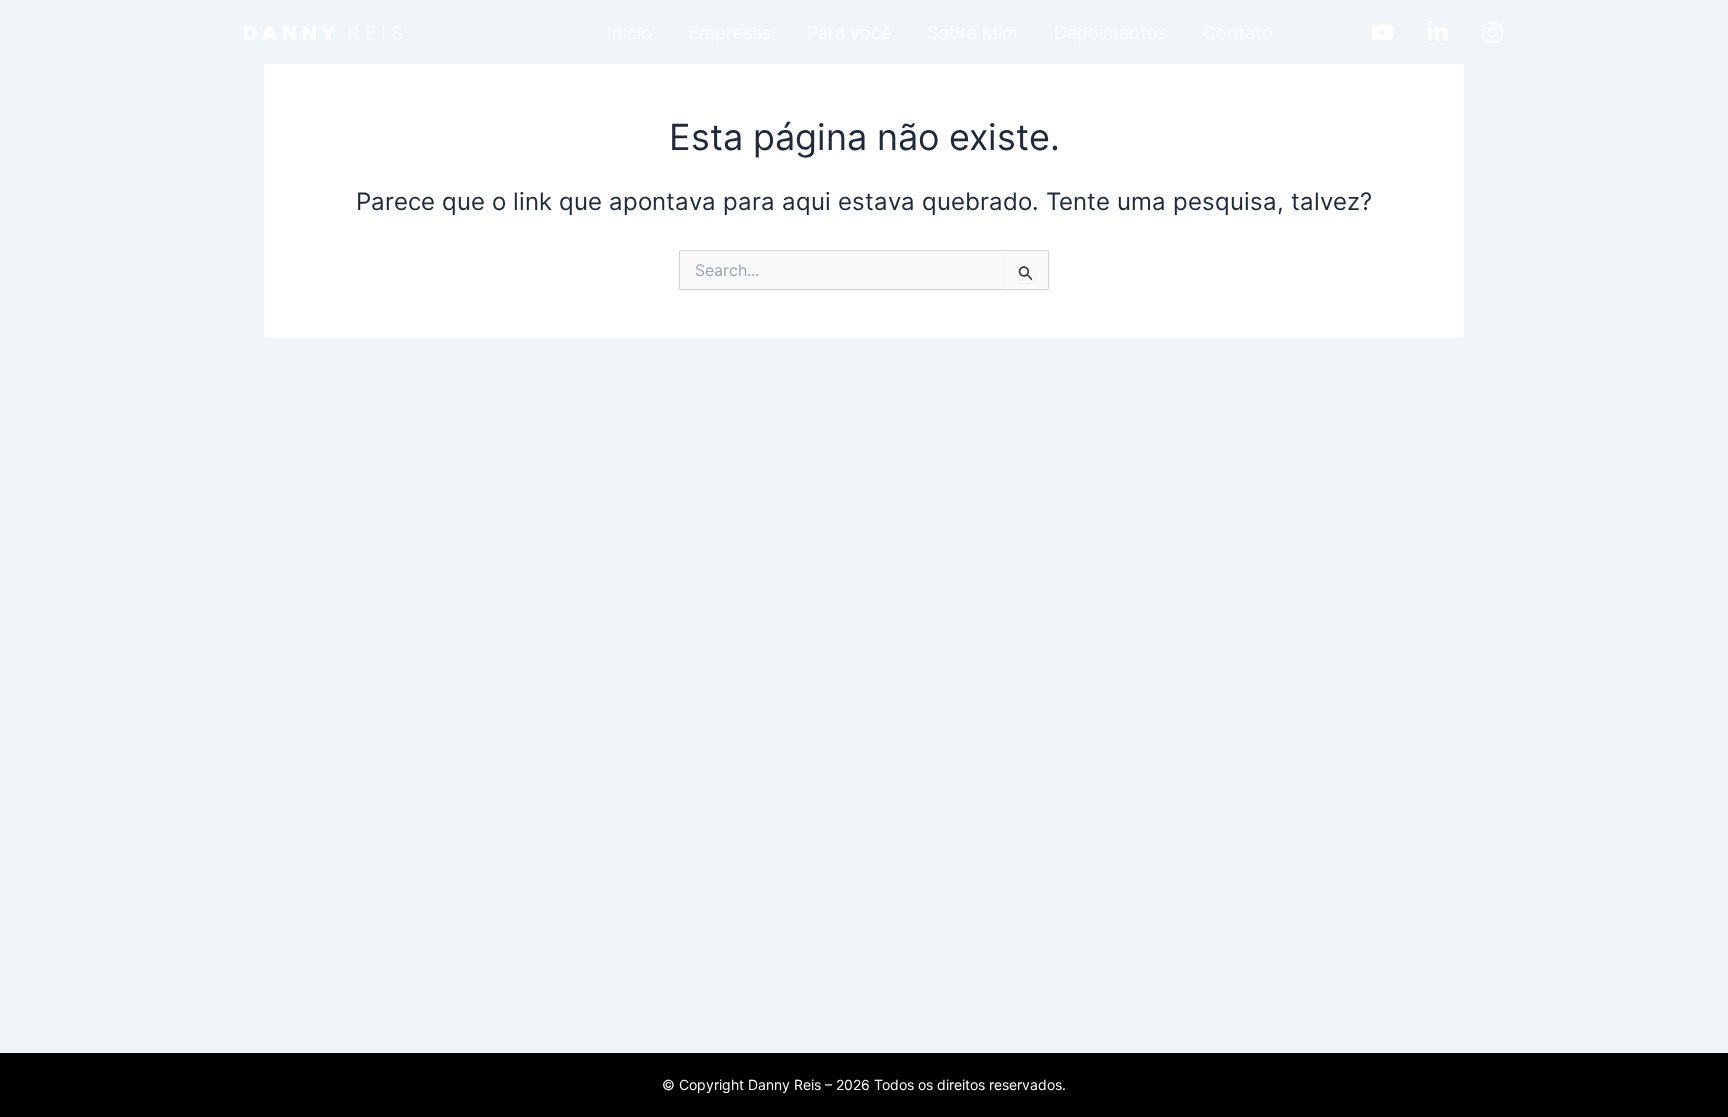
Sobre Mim (972, 32)
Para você (849, 32)
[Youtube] (1382, 32)
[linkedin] (1437, 32)
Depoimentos (1110, 32)
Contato (1238, 32)
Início (629, 32)
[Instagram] (1492, 32)
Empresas (729, 32)
